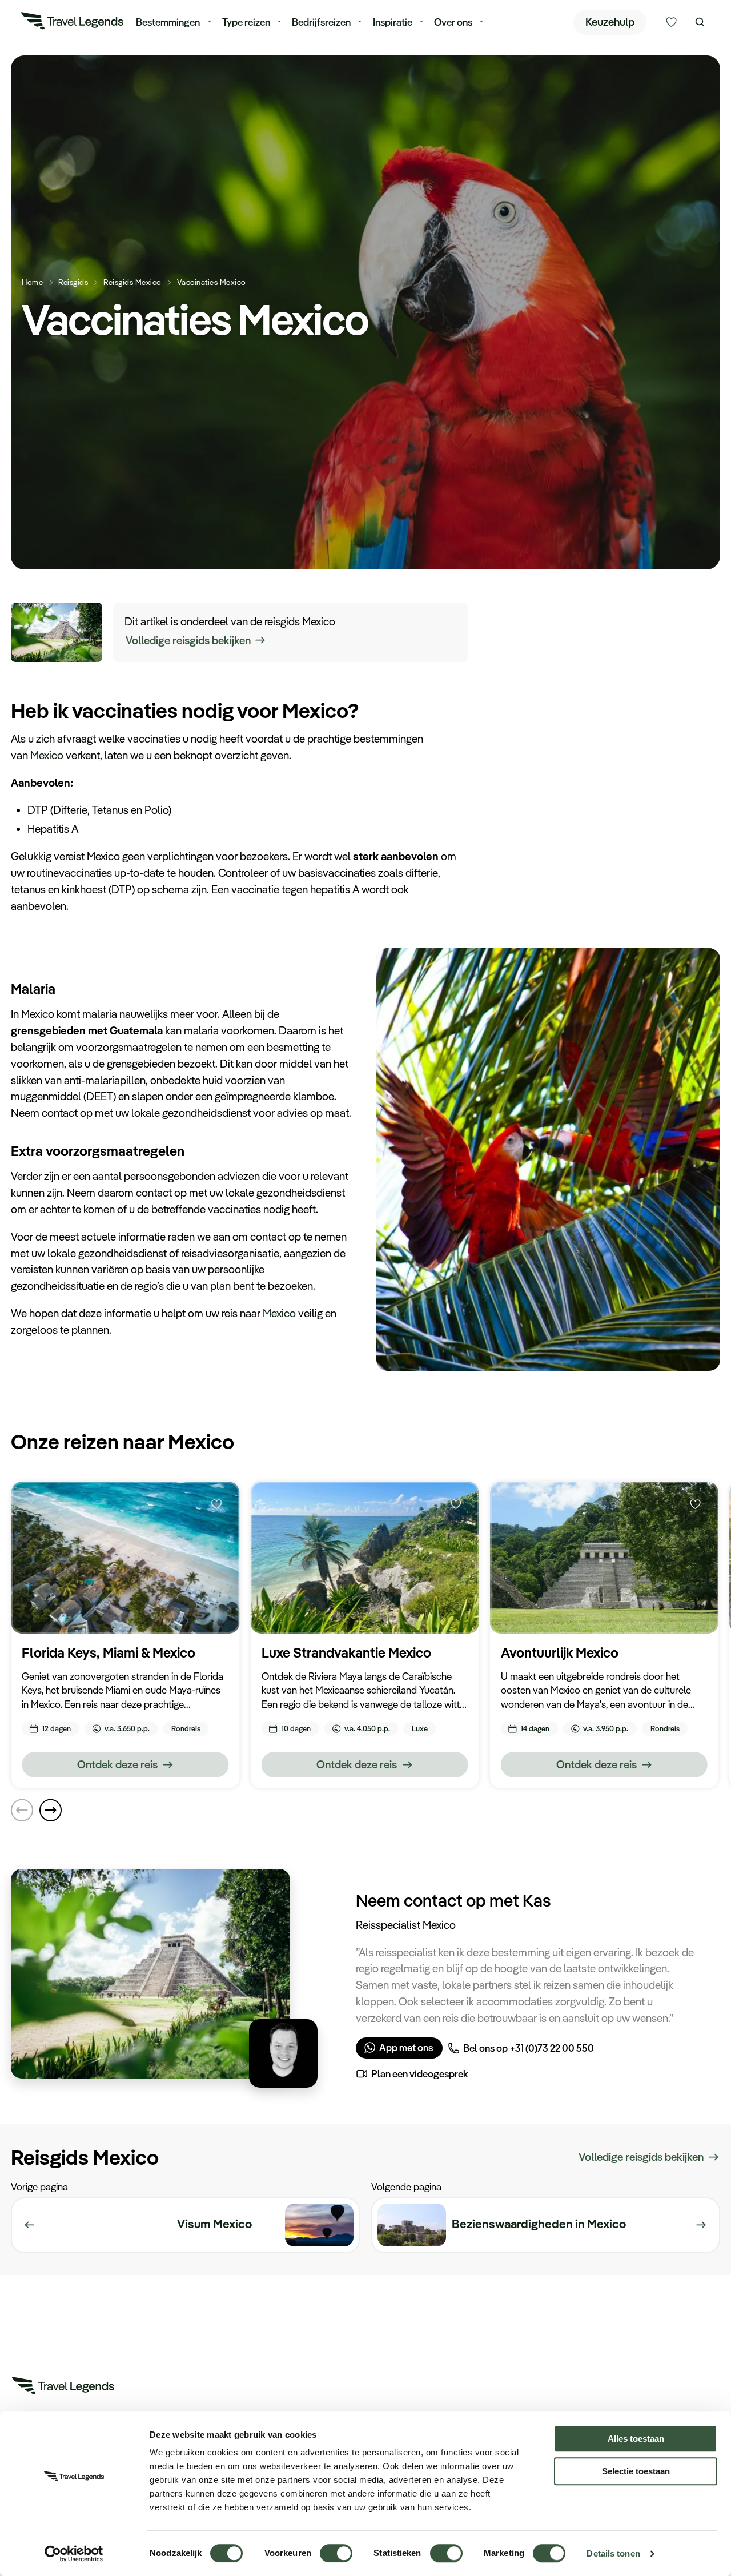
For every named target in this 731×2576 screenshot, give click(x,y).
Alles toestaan (636, 2439)
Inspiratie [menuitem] (393, 22)
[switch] (336, 2548)
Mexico (47, 755)
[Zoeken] (700, 22)
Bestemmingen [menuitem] (168, 22)
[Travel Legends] (73, 23)
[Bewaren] (216, 1504)
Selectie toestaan (636, 2471)
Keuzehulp (610, 22)
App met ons (406, 2047)
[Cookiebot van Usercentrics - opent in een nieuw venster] (74, 2554)
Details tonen (613, 2553)
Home (32, 282)
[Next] (50, 1810)
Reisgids (73, 282)
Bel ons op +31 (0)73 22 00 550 (529, 2048)
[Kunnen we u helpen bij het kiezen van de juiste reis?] (671, 22)
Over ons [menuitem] (453, 22)
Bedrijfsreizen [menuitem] (321, 22)
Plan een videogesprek (420, 2073)
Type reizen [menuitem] (246, 22)
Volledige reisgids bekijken (188, 640)
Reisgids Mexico (132, 282)
